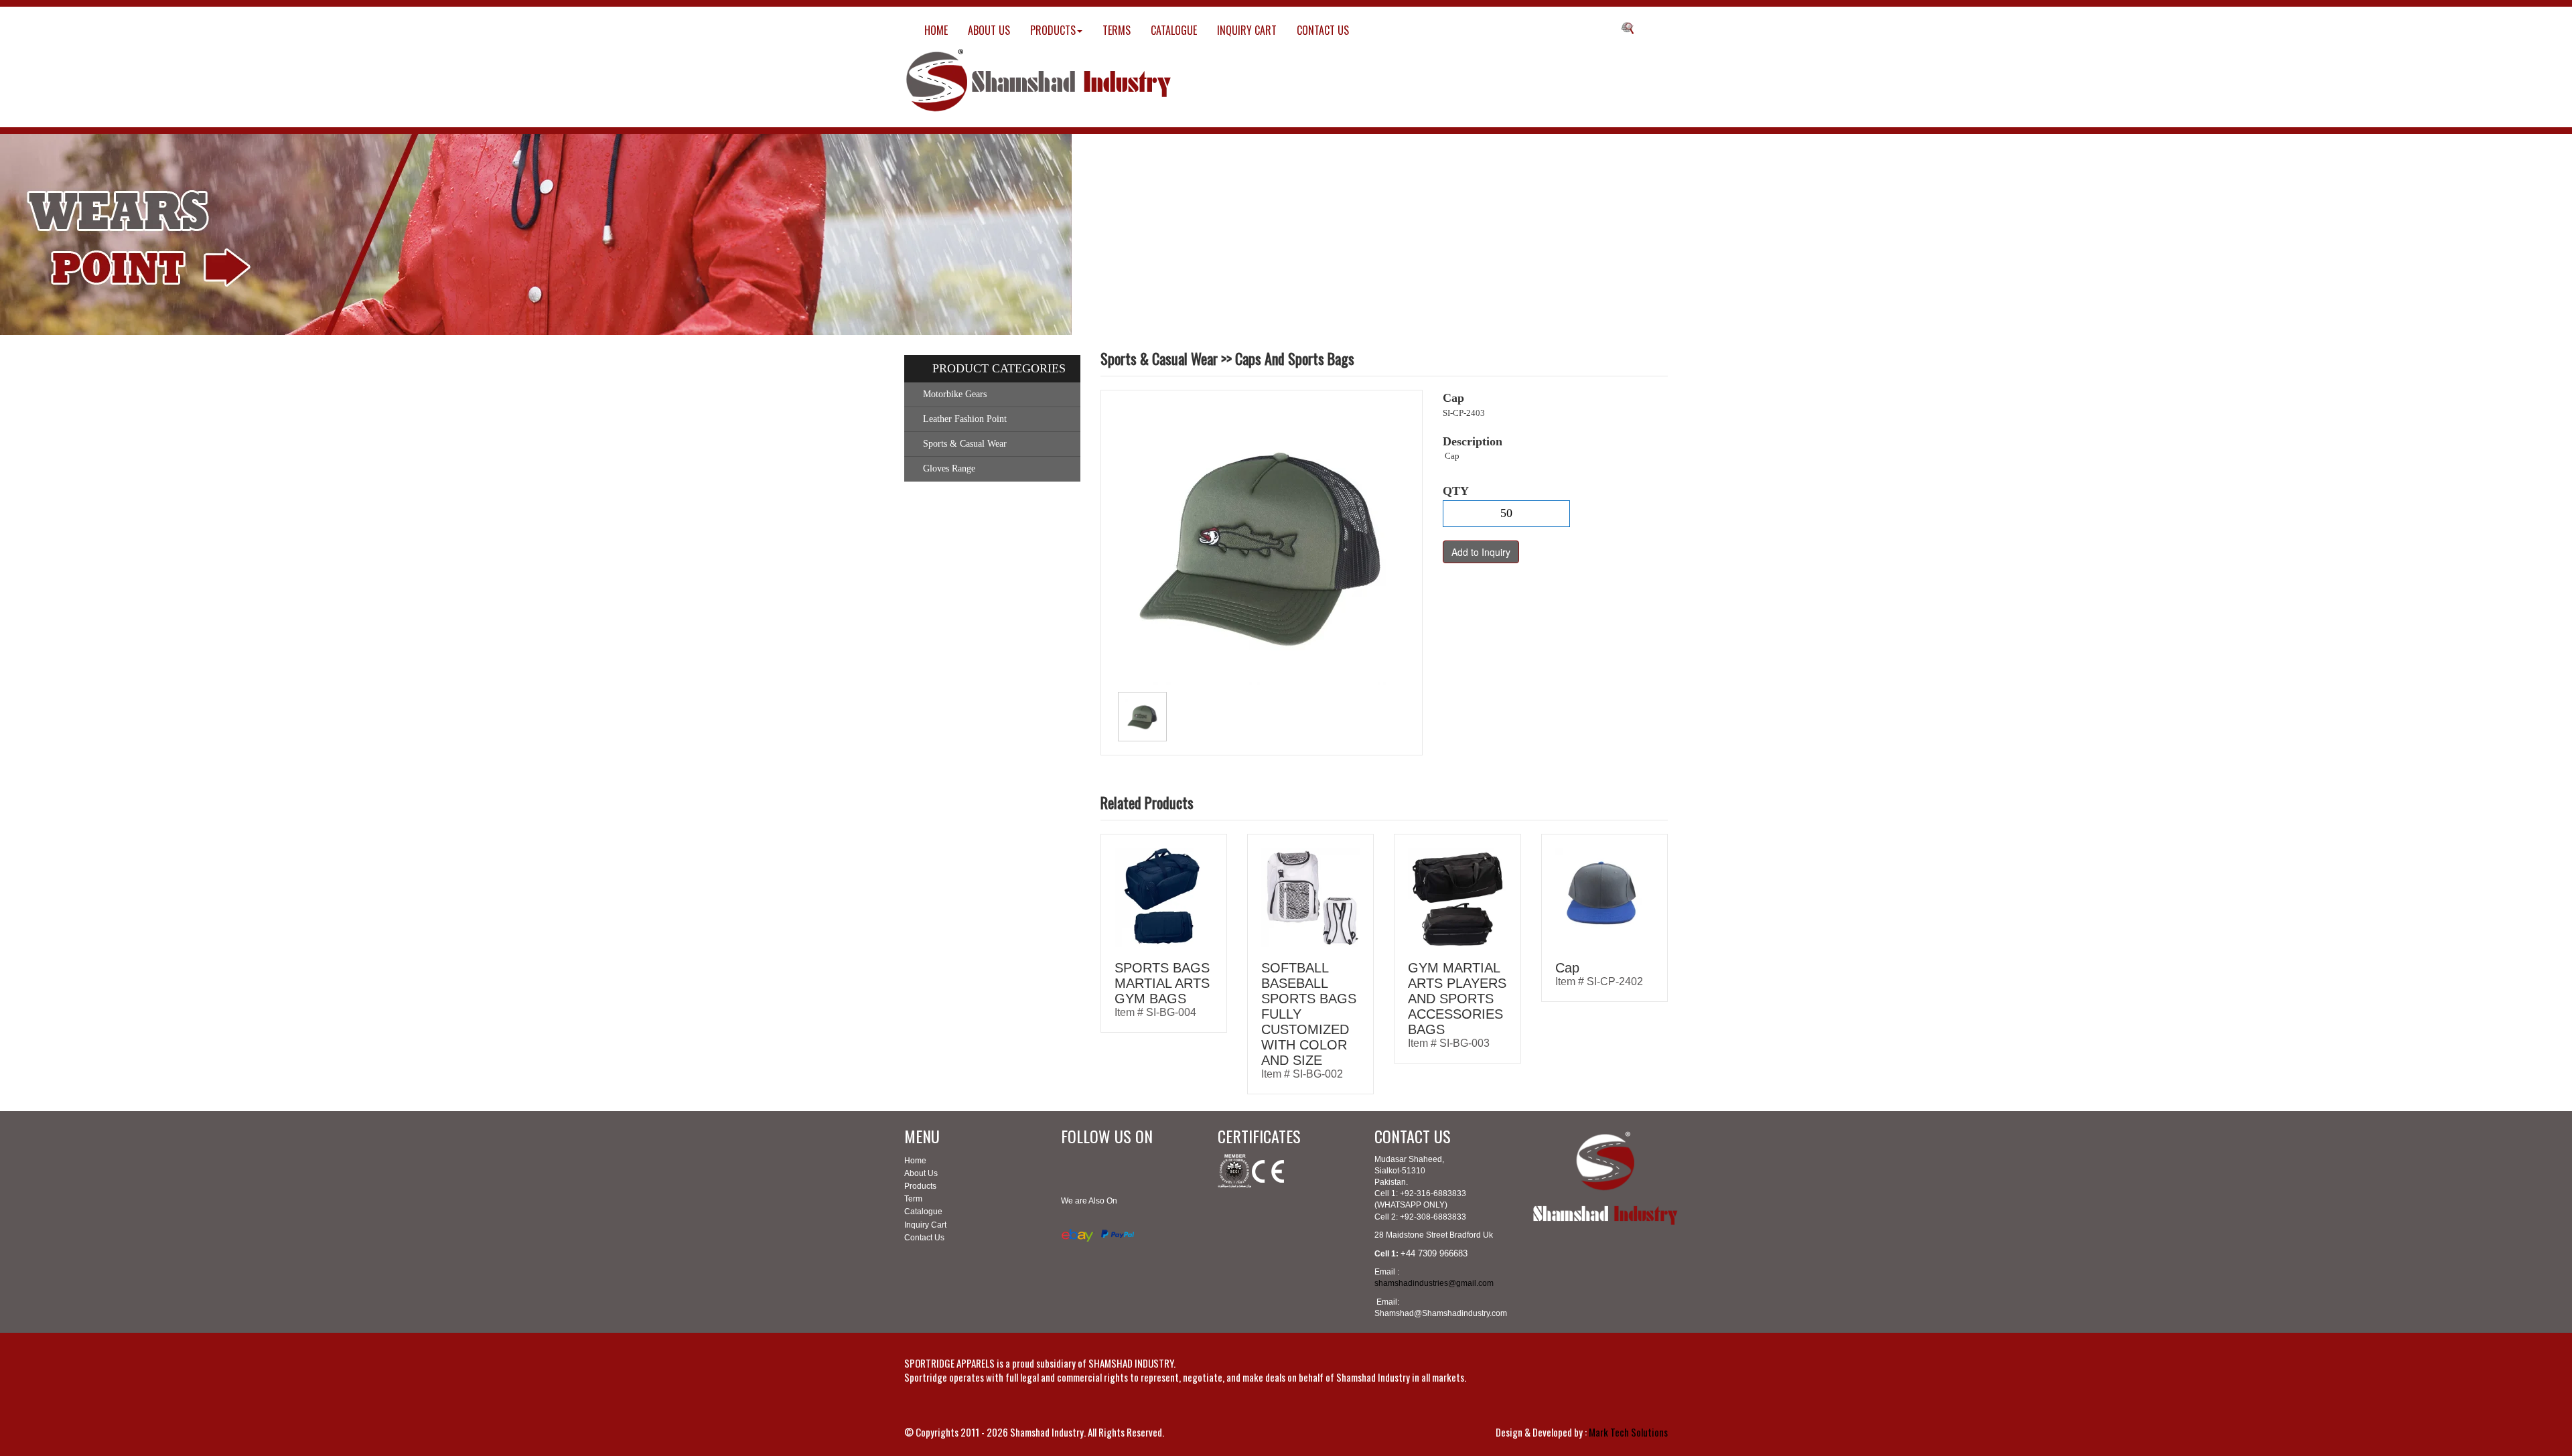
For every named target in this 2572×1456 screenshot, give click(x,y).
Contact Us (924, 1238)
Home (915, 1161)
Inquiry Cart (925, 1225)
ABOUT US (989, 30)
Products (920, 1186)
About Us (921, 1173)
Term (913, 1199)
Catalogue (923, 1212)
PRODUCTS (1053, 30)
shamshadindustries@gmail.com (1434, 1283)
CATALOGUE (1174, 30)
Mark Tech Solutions (1628, 1432)
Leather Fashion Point (965, 419)
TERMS (1117, 30)
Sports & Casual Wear (965, 444)
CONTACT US (1323, 30)
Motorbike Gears (955, 394)
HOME (936, 30)
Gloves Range (949, 468)
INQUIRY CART (1247, 30)
